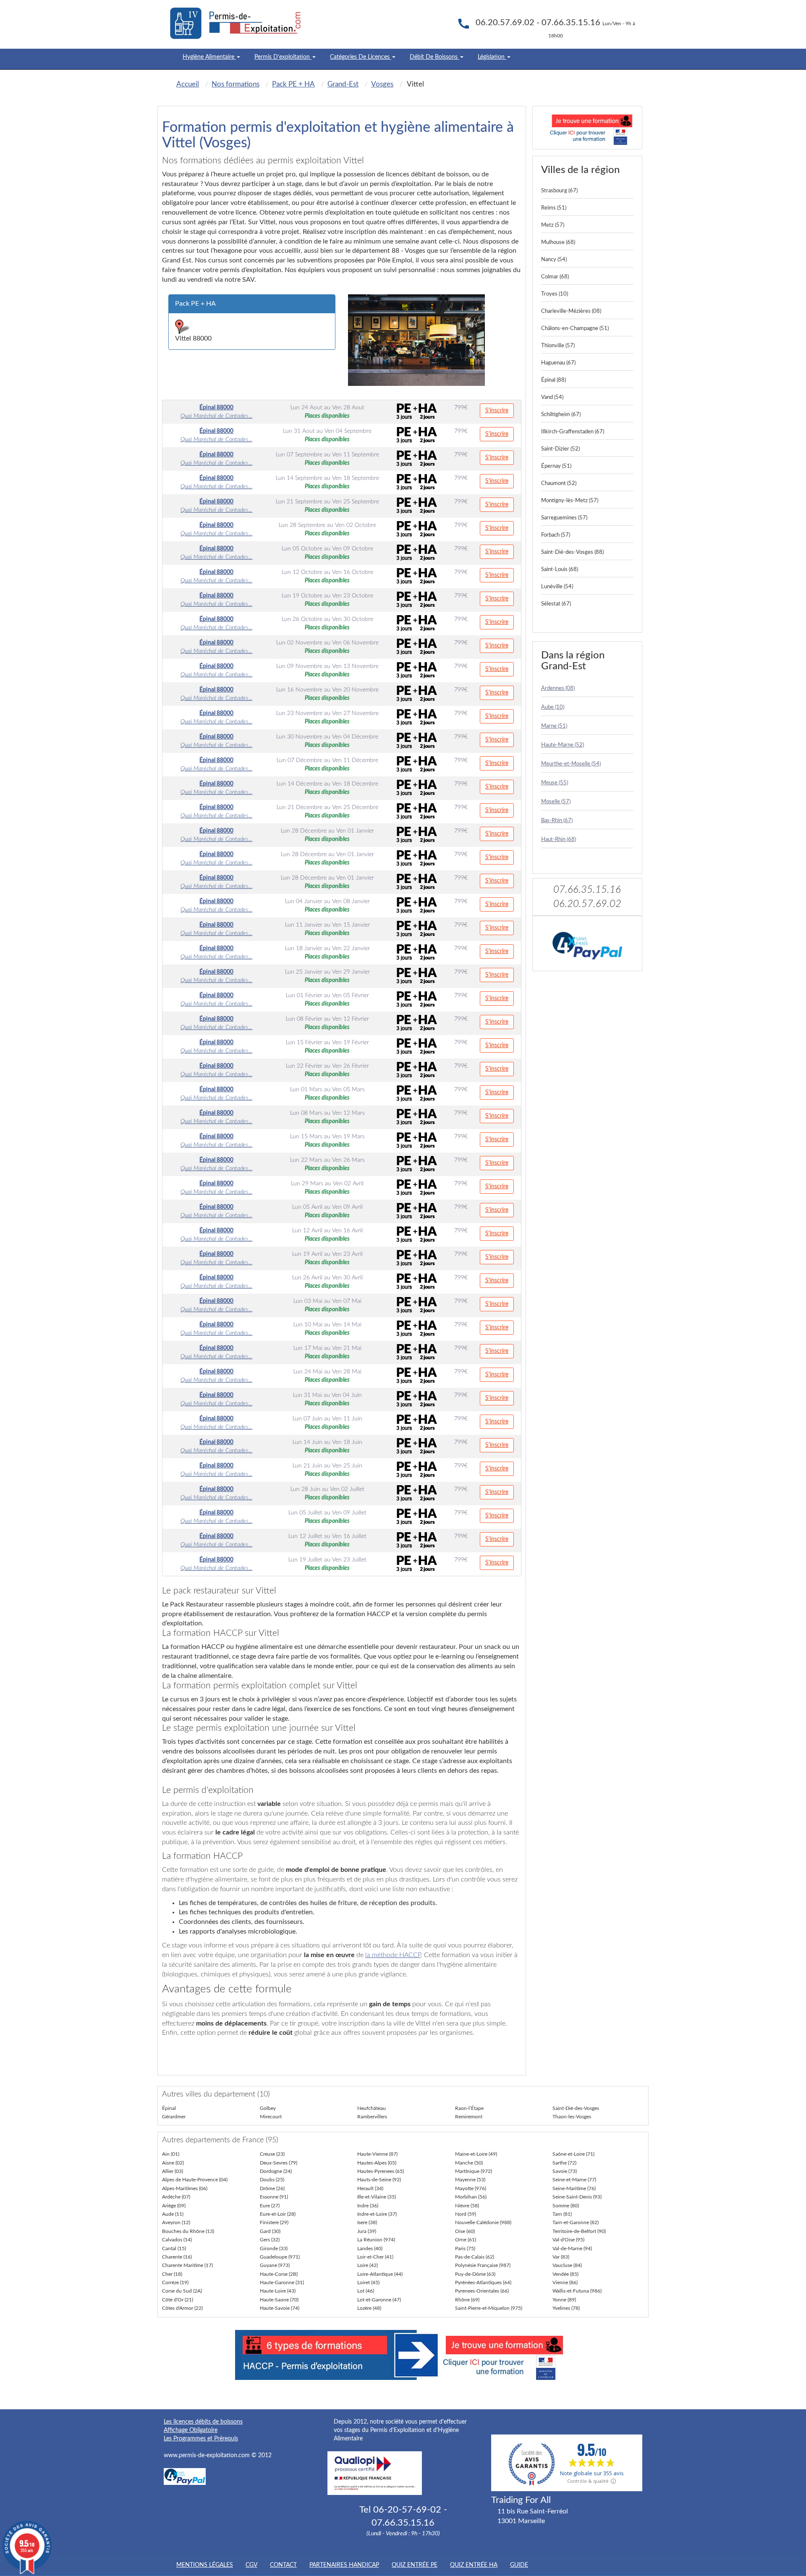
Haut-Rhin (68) (559, 840)
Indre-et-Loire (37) (377, 2214)
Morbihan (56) (471, 2197)
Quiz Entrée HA (474, 2565)
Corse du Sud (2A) (182, 2291)
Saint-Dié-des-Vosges (576, 2108)
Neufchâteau (372, 2108)
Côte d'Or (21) (178, 2300)
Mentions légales (205, 2565)
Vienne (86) (565, 2282)
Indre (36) (368, 2206)
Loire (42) (368, 2265)
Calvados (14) (177, 2240)
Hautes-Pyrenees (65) (381, 2171)
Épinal (169, 2108)
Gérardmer (174, 2117)
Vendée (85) (565, 2274)
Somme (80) (566, 2206)
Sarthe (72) (564, 2163)
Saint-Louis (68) (560, 570)
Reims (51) (554, 208)
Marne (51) (554, 726)
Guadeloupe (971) (280, 2257)
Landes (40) (370, 2248)
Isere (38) (367, 2222)
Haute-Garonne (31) (282, 2282)
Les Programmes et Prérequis (201, 2439)
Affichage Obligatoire (191, 2430)
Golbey (268, 2108)
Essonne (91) (274, 2197)
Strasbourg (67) (559, 191)
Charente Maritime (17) (187, 2265)
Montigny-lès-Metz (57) (570, 501)
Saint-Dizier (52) (560, 449)
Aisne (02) (173, 2163)
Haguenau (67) (558, 363)
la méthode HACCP (393, 1955)
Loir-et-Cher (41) (375, 2257)
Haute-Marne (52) (563, 745)
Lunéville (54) (557, 587)
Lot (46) (366, 2291)
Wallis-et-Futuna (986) (577, 2291)
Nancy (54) (554, 260)
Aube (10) (553, 707)
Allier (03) (173, 2171)
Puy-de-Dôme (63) (475, 2274)
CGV (251, 2565)
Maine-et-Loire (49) (476, 2154)
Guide (519, 2565)
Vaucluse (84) (567, 2265)
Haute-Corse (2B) (279, 2274)
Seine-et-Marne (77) (574, 2180)
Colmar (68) (555, 277)
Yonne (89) (564, 2300)
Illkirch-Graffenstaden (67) (573, 432)
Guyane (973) (275, 2265)
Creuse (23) (272, 2154)
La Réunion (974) (376, 2240)
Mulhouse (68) (558, 242)
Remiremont (469, 2117)
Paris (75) (465, 2248)
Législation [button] (492, 57)
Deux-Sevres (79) (279, 2163)
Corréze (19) (175, 2282)
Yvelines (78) (566, 2308)
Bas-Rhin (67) (557, 821)
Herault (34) (370, 2188)
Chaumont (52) (559, 483)
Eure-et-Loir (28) (278, 2214)
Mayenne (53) (470, 2180)
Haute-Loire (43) (278, 2291)
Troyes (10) (555, 294)
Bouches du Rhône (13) (188, 2231)
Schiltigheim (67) (561, 415)
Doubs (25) (272, 2180)
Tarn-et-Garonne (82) (576, 2222)
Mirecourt (271, 2117)
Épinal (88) (553, 380)
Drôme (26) (272, 2188)
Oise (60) (465, 2231)
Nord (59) (466, 2214)
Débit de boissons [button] (434, 57)
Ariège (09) (174, 2206)
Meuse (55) (555, 783)
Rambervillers (372, 2117)
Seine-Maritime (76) (574, 2188)
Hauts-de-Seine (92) (379, 2180)
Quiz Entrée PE (415, 2565)
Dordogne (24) (276, 2171)
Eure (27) (270, 2206)
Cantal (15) (174, 2248)
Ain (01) (171, 2154)
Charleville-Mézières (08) (571, 311)
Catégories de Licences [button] (361, 57)
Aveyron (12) (176, 2222)
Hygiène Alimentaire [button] (209, 57)
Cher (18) (172, 2274)
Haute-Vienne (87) (377, 2154)
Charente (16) (177, 2257)
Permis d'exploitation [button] (283, 57)
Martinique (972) (474, 2171)
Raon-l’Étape (469, 2108)
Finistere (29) (274, 2222)
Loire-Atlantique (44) (380, 2274)
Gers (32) (270, 2240)
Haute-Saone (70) (279, 2300)
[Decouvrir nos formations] (587, 128)
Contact (283, 2565)
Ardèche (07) (176, 2197)
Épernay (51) (556, 466)
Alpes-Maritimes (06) (185, 2188)
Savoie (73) (565, 2171)
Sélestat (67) (556, 604)
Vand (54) (552, 397)
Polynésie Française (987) (483, 2265)
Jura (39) (367, 2231)
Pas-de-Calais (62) (475, 2257)
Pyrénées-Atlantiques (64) (483, 2282)
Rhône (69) (467, 2300)
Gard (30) (270, 2231)
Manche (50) (469, 2163)
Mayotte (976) (471, 2188)
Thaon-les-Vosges (572, 2117)
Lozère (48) (369, 2308)
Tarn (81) (562, 2214)
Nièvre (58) (467, 2206)
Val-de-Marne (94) (572, 2248)
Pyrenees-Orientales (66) (482, 2291)
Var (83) (561, 2257)
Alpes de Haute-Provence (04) (195, 2180)
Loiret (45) (368, 2282)
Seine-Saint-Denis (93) (577, 2197)
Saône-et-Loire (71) (573, 2154)
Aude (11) (173, 2214)
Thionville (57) (558, 346)
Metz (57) (553, 225)
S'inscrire (497, 411)
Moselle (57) (556, 802)
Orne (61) (466, 2240)
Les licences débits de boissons (203, 2422)
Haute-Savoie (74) (280, 2308)
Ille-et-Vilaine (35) (377, 2197)
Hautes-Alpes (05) (377, 2163)
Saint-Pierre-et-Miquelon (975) (489, 2308)
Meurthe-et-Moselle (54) (571, 764)
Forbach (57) (556, 535)
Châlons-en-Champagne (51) (575, 329)
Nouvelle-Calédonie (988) (483, 2222)
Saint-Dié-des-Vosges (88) (572, 552)
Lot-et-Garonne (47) (379, 2300)
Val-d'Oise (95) (568, 2240)
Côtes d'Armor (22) (182, 2308)
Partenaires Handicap (344, 2565)
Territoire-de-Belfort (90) (579, 2231)
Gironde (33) (274, 2248)
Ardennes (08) (558, 688)
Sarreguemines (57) (564, 518)
